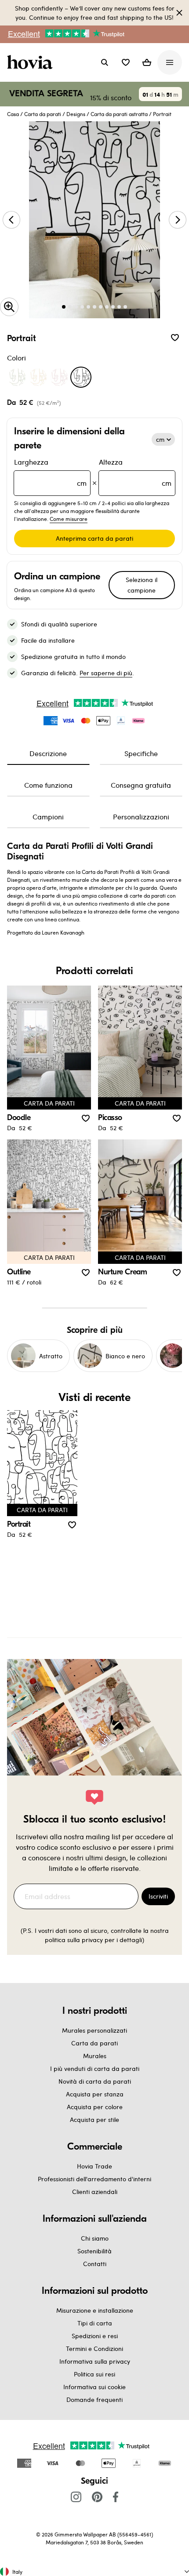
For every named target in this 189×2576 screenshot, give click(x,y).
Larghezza (50, 472)
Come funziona (48, 785)
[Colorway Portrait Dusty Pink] (59, 377)
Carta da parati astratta (119, 114)
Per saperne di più (106, 673)
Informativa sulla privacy (95, 2361)
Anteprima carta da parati (94, 538)
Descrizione (48, 753)
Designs (76, 114)
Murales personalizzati (94, 2030)
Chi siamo (95, 2238)
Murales (95, 2056)
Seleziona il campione (142, 585)
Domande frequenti (94, 2400)
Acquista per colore (95, 2107)
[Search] (105, 62)
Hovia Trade (94, 2166)
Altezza (135, 472)
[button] (126, 62)
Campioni (48, 817)
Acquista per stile (94, 2119)
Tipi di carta (95, 2323)
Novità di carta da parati (95, 2081)
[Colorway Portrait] (81, 377)
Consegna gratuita (141, 785)
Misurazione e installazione (95, 2310)
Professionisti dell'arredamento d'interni (94, 2179)
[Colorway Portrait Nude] (38, 377)
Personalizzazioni (141, 817)
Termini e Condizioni (94, 2349)
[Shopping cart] (147, 62)
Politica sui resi (94, 2374)
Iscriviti (158, 1896)
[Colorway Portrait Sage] (17, 377)
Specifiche (141, 753)
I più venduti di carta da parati (95, 2068)
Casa (13, 114)
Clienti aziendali (95, 2192)
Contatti (95, 2264)
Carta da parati (43, 114)
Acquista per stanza (95, 2094)
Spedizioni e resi (95, 2336)
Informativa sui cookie (94, 2387)
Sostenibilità (94, 2251)
